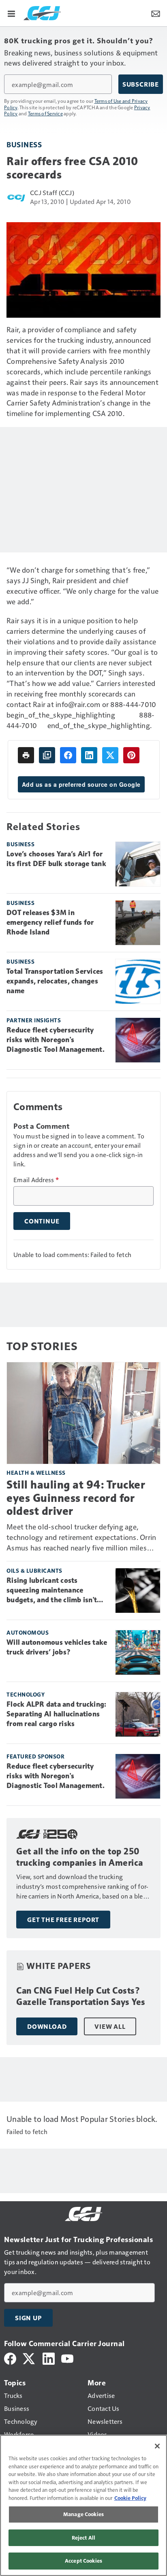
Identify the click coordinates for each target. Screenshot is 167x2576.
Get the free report (63, 1920)
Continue (42, 1221)
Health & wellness (36, 1473)
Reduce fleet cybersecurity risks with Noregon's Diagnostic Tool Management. (56, 1040)
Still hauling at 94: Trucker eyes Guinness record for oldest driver (76, 1498)
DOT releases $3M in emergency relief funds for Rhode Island (50, 922)
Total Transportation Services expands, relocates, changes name (55, 981)
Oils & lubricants (34, 1570)
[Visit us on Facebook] (10, 2358)
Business (24, 144)
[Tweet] (110, 755)
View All (110, 2026)
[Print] (26, 755)
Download (47, 2026)
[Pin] (131, 755)
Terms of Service (45, 113)
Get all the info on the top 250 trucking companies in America (80, 1857)
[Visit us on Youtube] (67, 2358)
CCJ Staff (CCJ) (52, 192)
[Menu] (11, 13)
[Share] (68, 755)
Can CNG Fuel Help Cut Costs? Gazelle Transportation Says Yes (81, 1996)
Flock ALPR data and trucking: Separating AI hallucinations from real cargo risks (56, 1714)
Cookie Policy (130, 2498)
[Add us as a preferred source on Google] (47, 755)
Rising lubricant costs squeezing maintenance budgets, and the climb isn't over (52, 1591)
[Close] (157, 2446)
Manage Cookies (83, 2514)
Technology (26, 1694)
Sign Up (28, 2318)
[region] (83, 2505)
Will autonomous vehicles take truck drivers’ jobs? (57, 1647)
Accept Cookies (83, 2561)
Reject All (83, 2538)
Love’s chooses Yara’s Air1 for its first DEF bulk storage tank (56, 859)
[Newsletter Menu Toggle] (156, 13)
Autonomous (28, 1632)
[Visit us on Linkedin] (49, 2358)
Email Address (36, 1180)
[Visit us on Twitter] (29, 2358)
